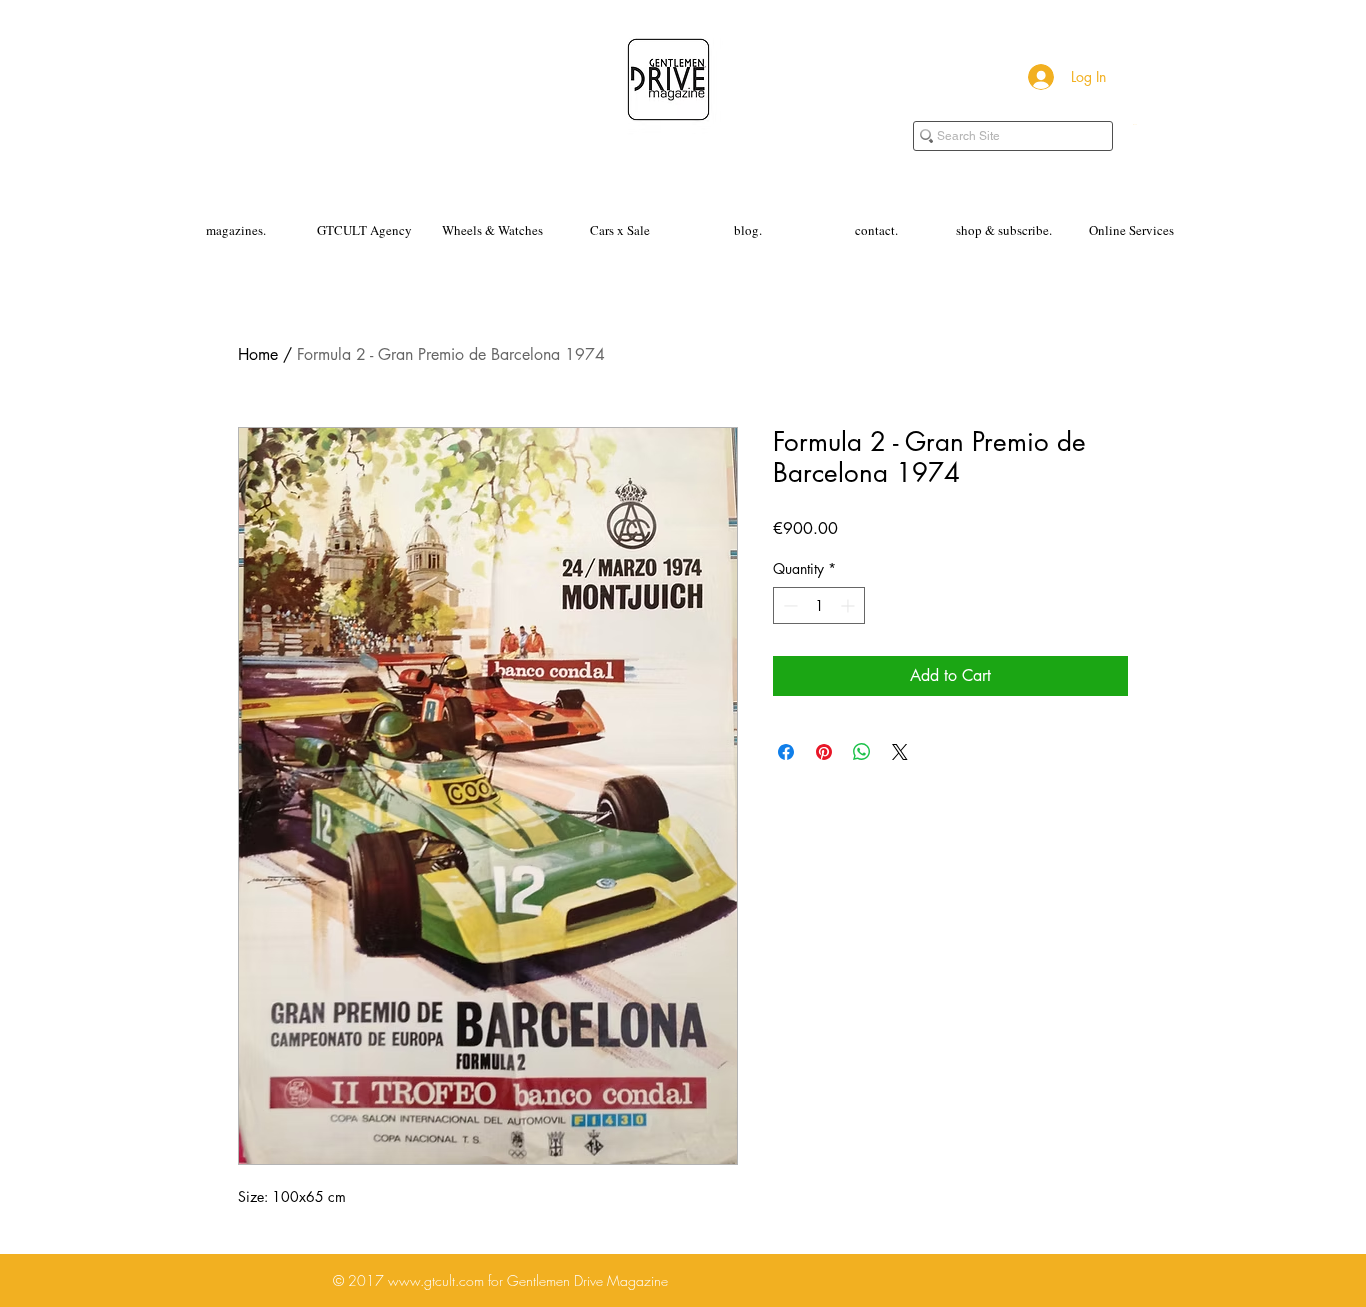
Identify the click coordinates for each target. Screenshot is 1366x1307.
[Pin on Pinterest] (824, 752)
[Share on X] (900, 752)
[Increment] (849, 605)
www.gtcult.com (436, 1280)
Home (258, 354)
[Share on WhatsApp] (862, 752)
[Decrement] (788, 605)
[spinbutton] (819, 605)
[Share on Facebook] (786, 752)
